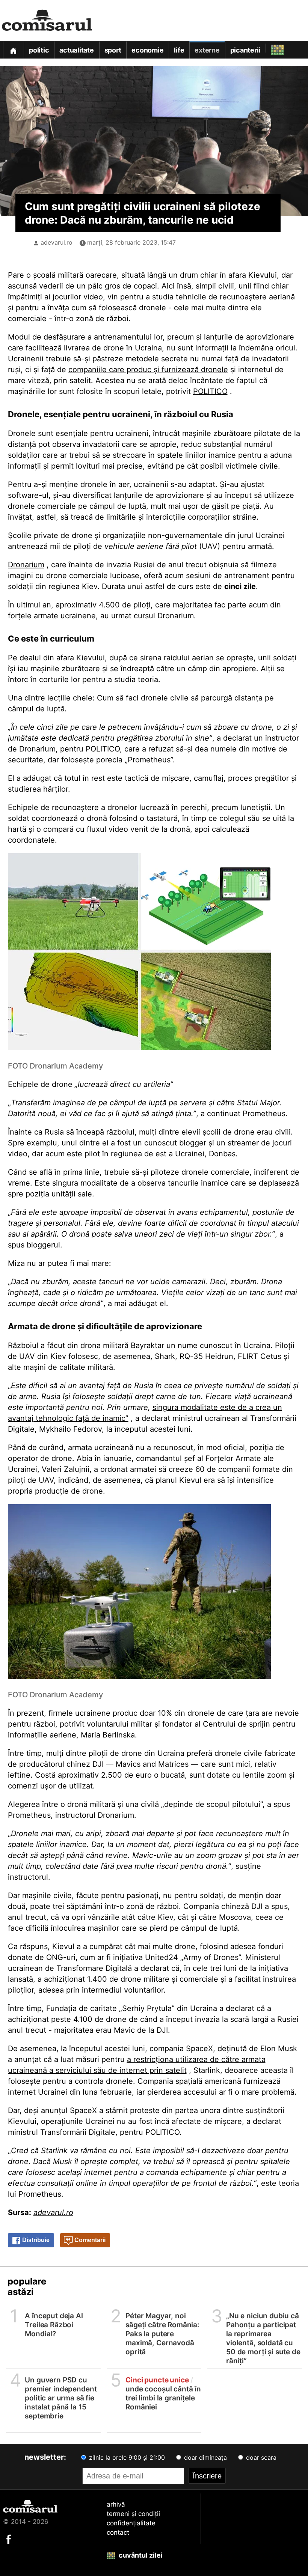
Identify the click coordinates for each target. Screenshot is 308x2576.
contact (118, 2532)
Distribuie (35, 2240)
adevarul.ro (57, 242)
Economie (147, 50)
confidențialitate (131, 2523)
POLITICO (210, 391)
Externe (207, 50)
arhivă (116, 2504)
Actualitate (76, 50)
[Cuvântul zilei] (271, 48)
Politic (39, 50)
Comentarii (89, 2240)
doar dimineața (205, 2457)
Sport (113, 50)
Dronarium (26, 565)
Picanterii (245, 50)
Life (179, 50)
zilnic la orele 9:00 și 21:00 (126, 2457)
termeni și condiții (133, 2514)
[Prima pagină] (13, 50)
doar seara (260, 2457)
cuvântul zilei (140, 2555)
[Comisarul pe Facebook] (9, 2539)
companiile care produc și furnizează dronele (148, 370)
